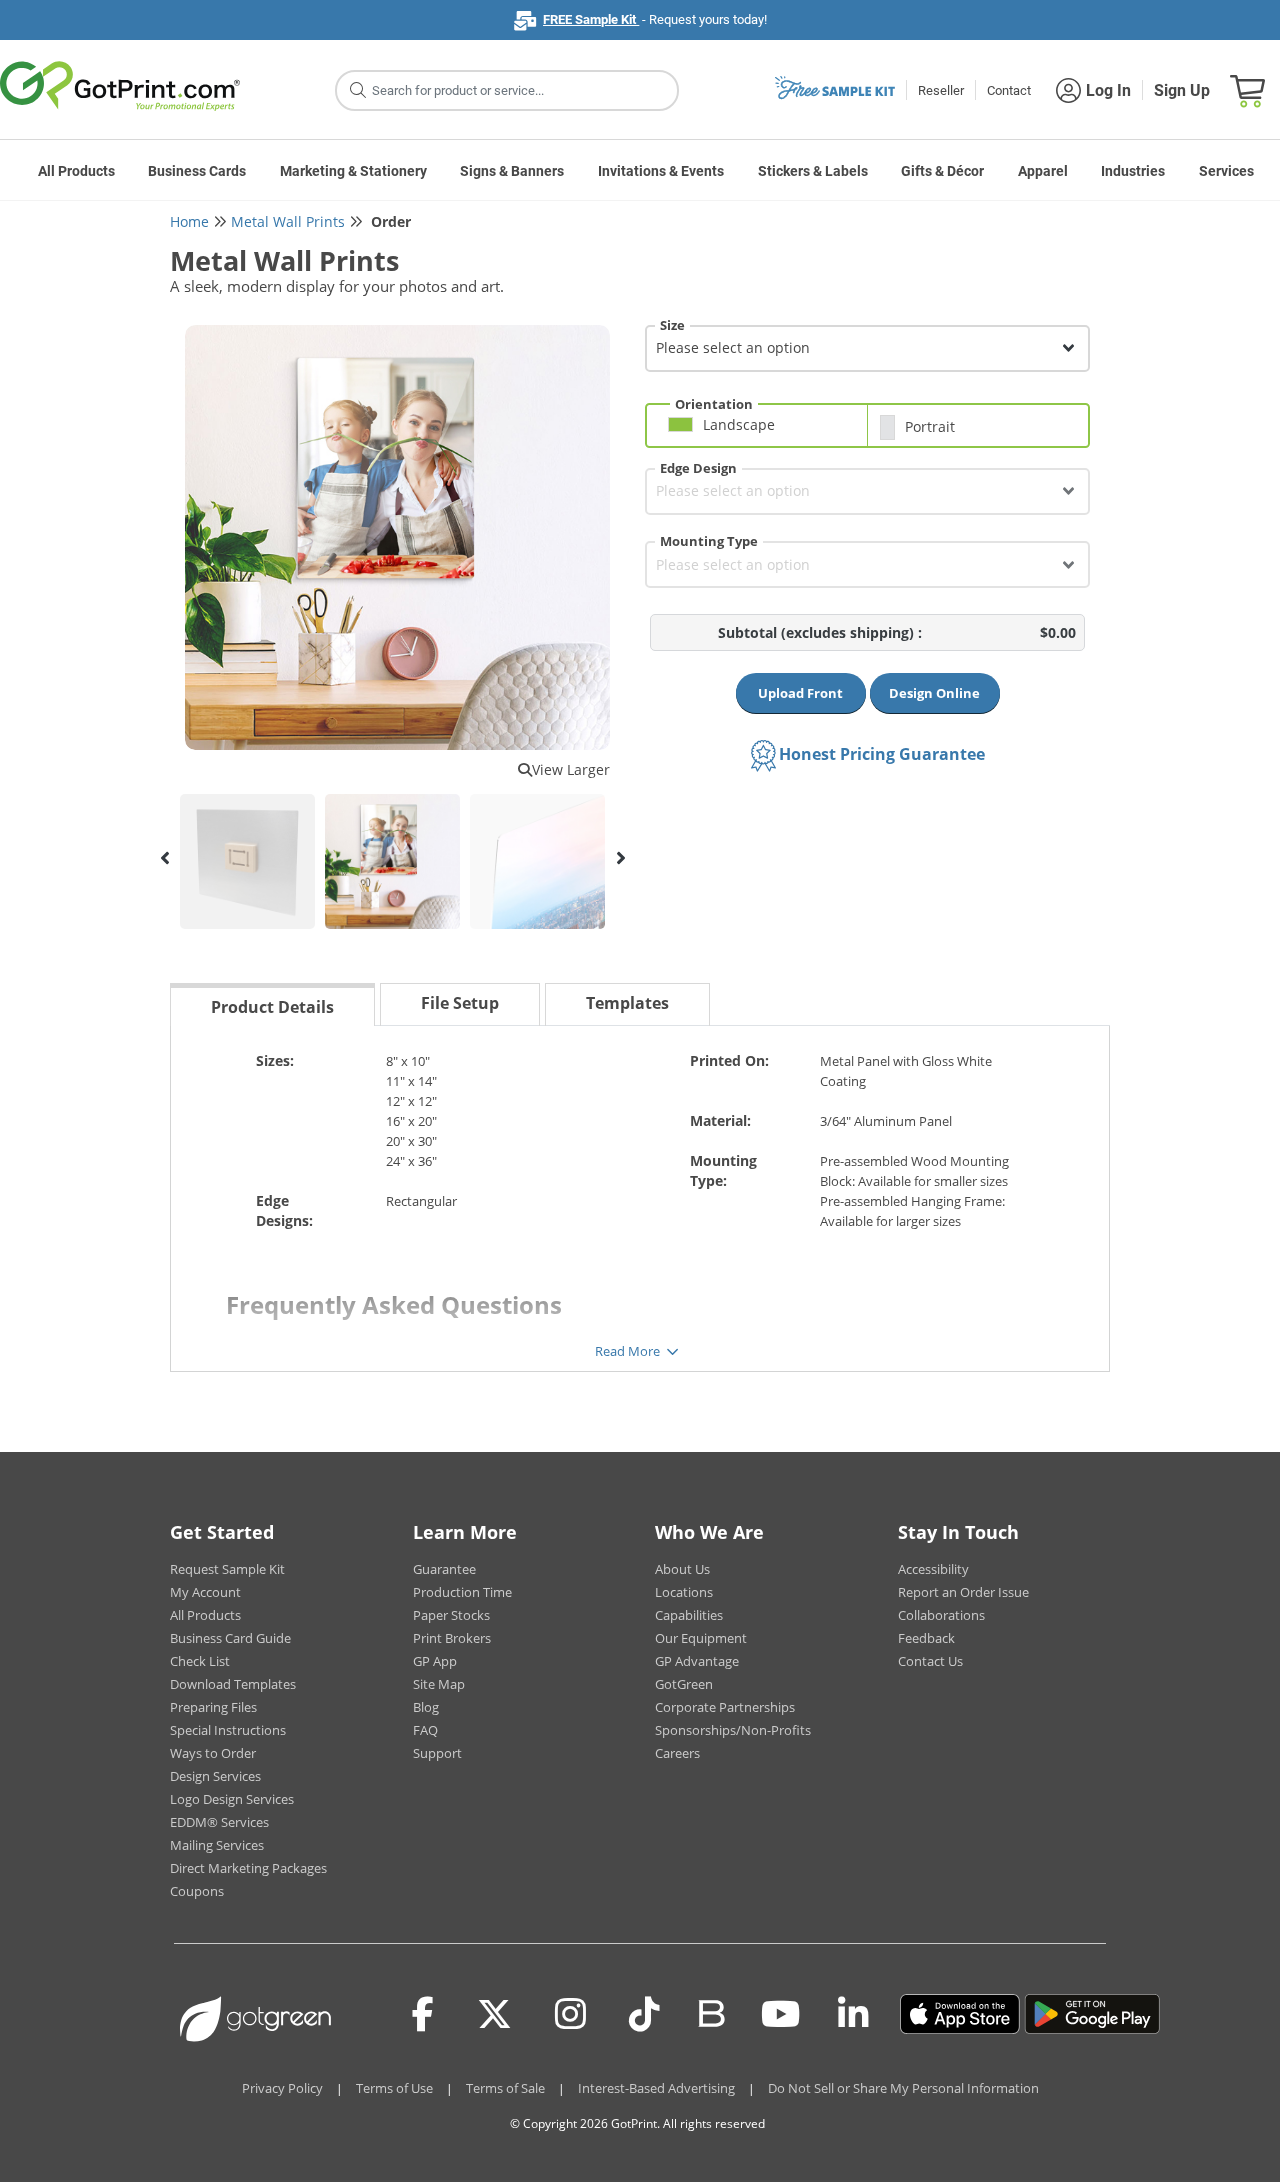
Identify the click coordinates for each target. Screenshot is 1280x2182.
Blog (426, 1707)
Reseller (941, 90)
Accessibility (933, 1569)
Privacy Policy (282, 2088)
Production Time (462, 1592)
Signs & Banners (512, 171)
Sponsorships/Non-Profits (733, 1730)
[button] (762, 432)
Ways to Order (213, 1753)
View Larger (571, 769)
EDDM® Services (219, 1822)
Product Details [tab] (272, 1007)
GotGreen (684, 1684)
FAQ (425, 1730)
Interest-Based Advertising (656, 2088)
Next (620, 858)
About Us (682, 1569)
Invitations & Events (661, 171)
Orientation (714, 404)
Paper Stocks (451, 1615)
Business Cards (197, 171)
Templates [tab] (627, 1003)
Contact (1009, 90)
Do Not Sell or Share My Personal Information (903, 2088)
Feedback (926, 1638)
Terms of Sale (505, 2088)
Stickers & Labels (813, 171)
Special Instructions (228, 1730)
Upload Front (800, 693)
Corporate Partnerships (725, 1707)
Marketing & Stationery (353, 171)
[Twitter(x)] (494, 2014)
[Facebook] (423, 2014)
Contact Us (930, 1661)
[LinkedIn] (853, 2014)
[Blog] (710, 2012)
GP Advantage (697, 1661)
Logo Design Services (232, 1799)
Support (437, 1753)
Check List (200, 1661)
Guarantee (444, 1569)
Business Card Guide (230, 1638)
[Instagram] (570, 2014)
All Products (76, 171)
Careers (677, 1753)
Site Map (439, 1684)
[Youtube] (780, 2014)
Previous (165, 858)
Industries (1133, 171)
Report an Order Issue (963, 1592)
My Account (205, 1592)
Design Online (934, 693)
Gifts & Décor (942, 171)
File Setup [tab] (460, 1003)
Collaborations (941, 1615)
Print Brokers (452, 1638)
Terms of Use (394, 2088)
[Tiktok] (644, 2014)
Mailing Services (217, 1845)
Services (1226, 171)
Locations (684, 1592)
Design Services (215, 1776)
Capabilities (689, 1615)
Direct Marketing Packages (248, 1868)
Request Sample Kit (227, 1569)
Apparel (1043, 171)
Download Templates (233, 1684)
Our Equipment (701, 1638)
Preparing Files (213, 1707)
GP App (435, 1661)
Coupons (197, 1891)
